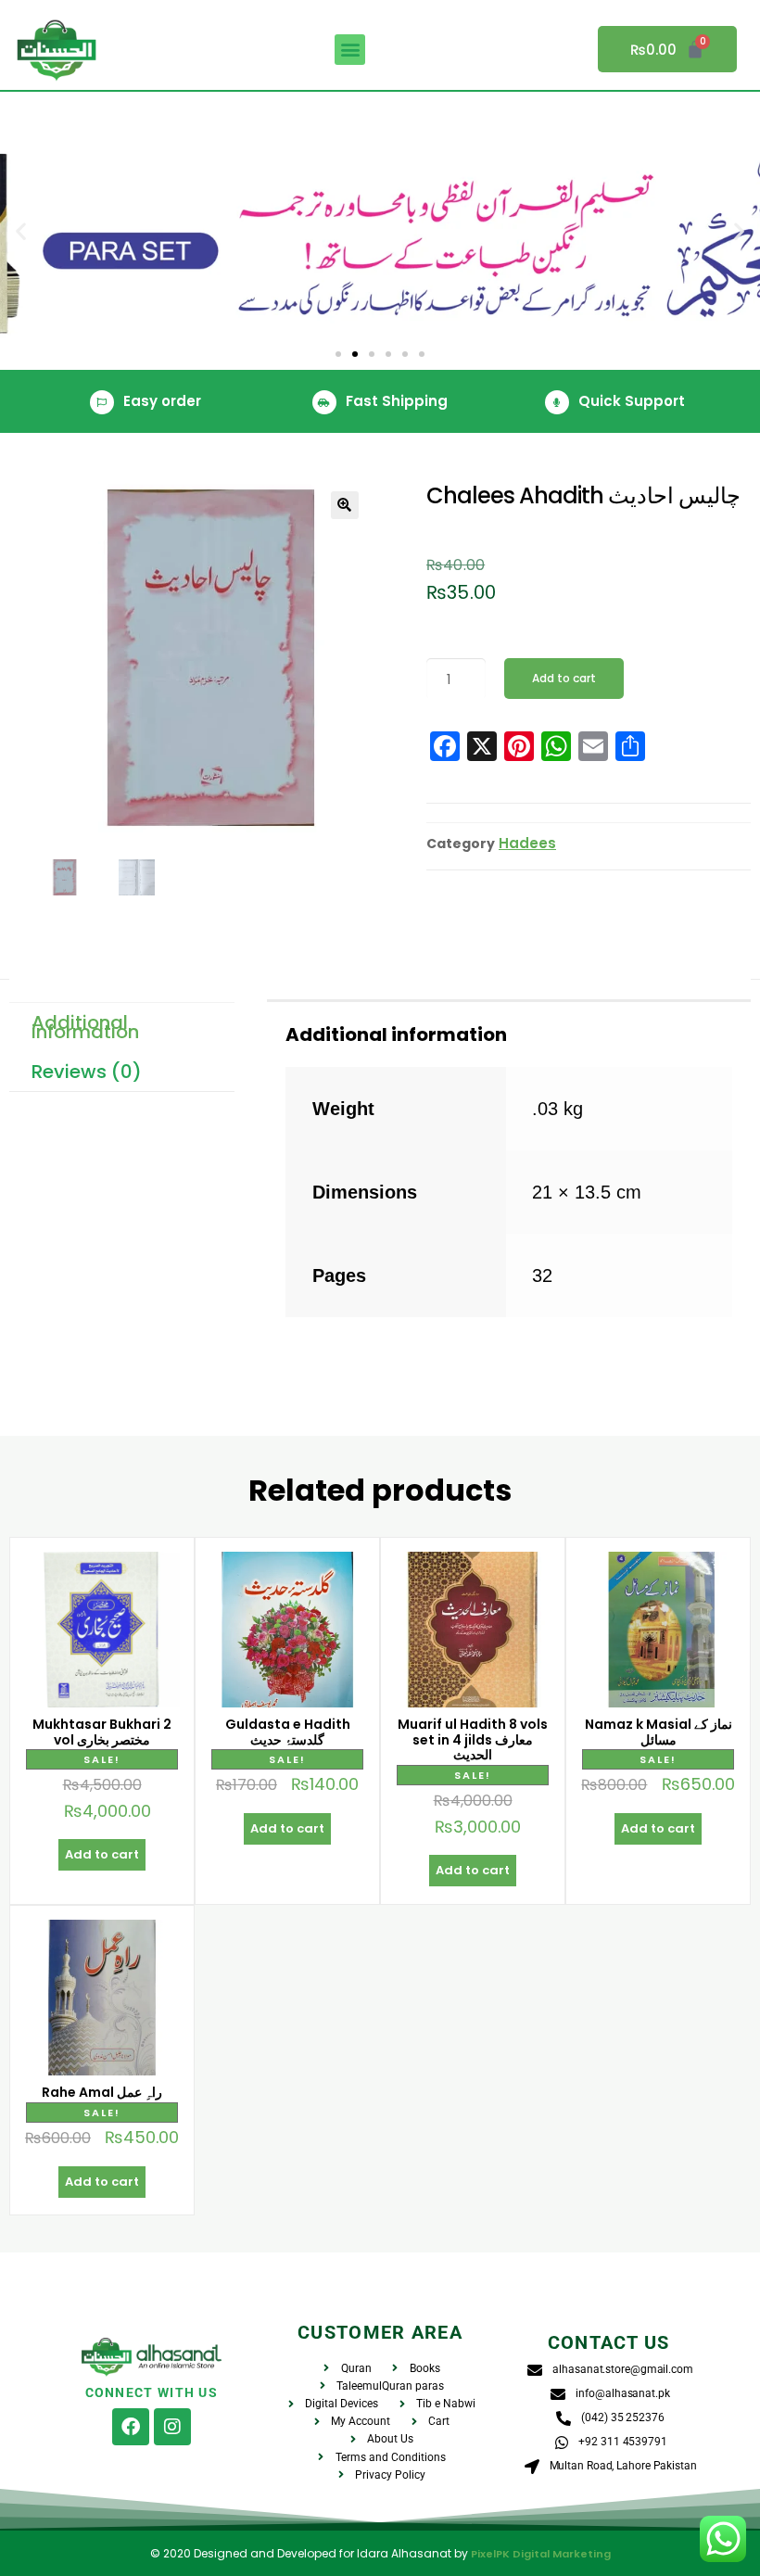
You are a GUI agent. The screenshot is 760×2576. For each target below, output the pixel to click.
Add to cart (564, 678)
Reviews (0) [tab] (87, 1072)
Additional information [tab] (85, 1027)
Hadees (527, 843)
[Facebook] (131, 2427)
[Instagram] (172, 2427)
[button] (350, 50)
